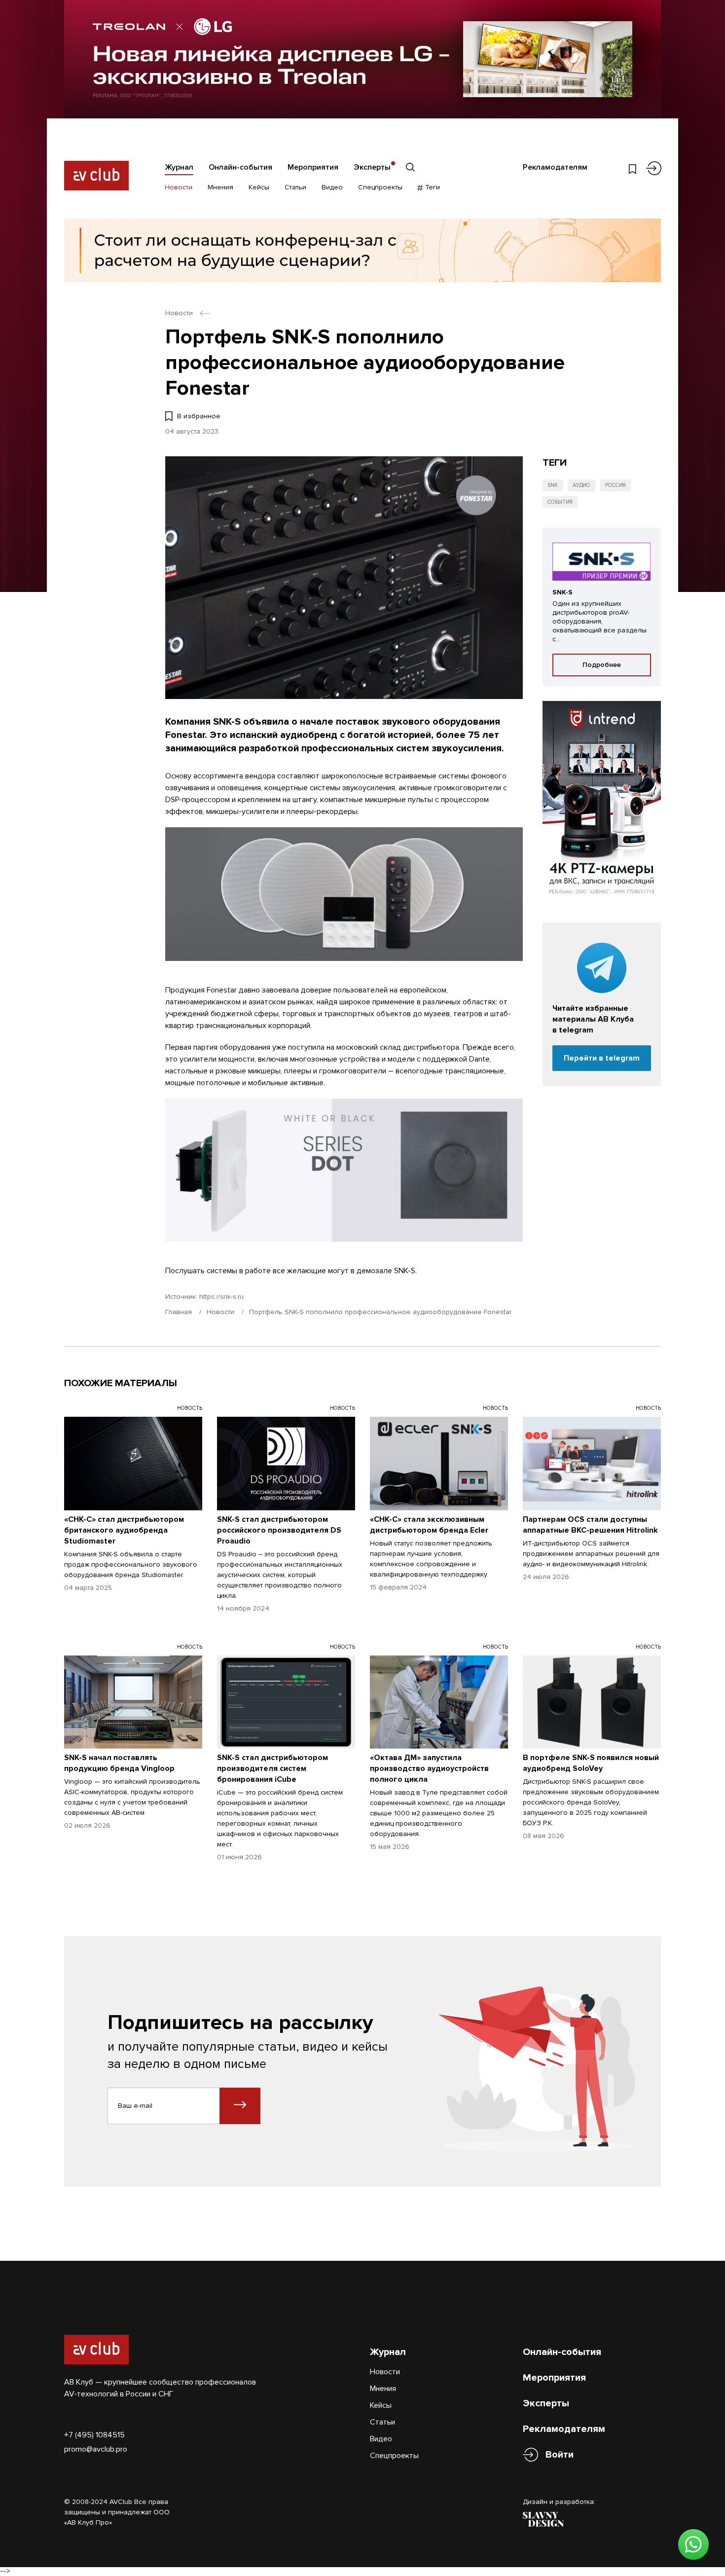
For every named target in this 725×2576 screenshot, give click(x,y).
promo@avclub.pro (96, 2449)
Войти (560, 2455)
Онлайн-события (240, 167)
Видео (332, 187)
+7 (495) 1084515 (94, 2435)
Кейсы (259, 187)
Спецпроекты (380, 187)
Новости (179, 187)
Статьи (295, 187)
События (560, 502)
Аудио (581, 485)
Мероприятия (313, 167)
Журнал (179, 167)
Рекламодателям (555, 167)
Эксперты (372, 167)
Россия (616, 485)
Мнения (220, 187)
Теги (432, 187)
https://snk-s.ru (221, 1297)
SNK (553, 485)
